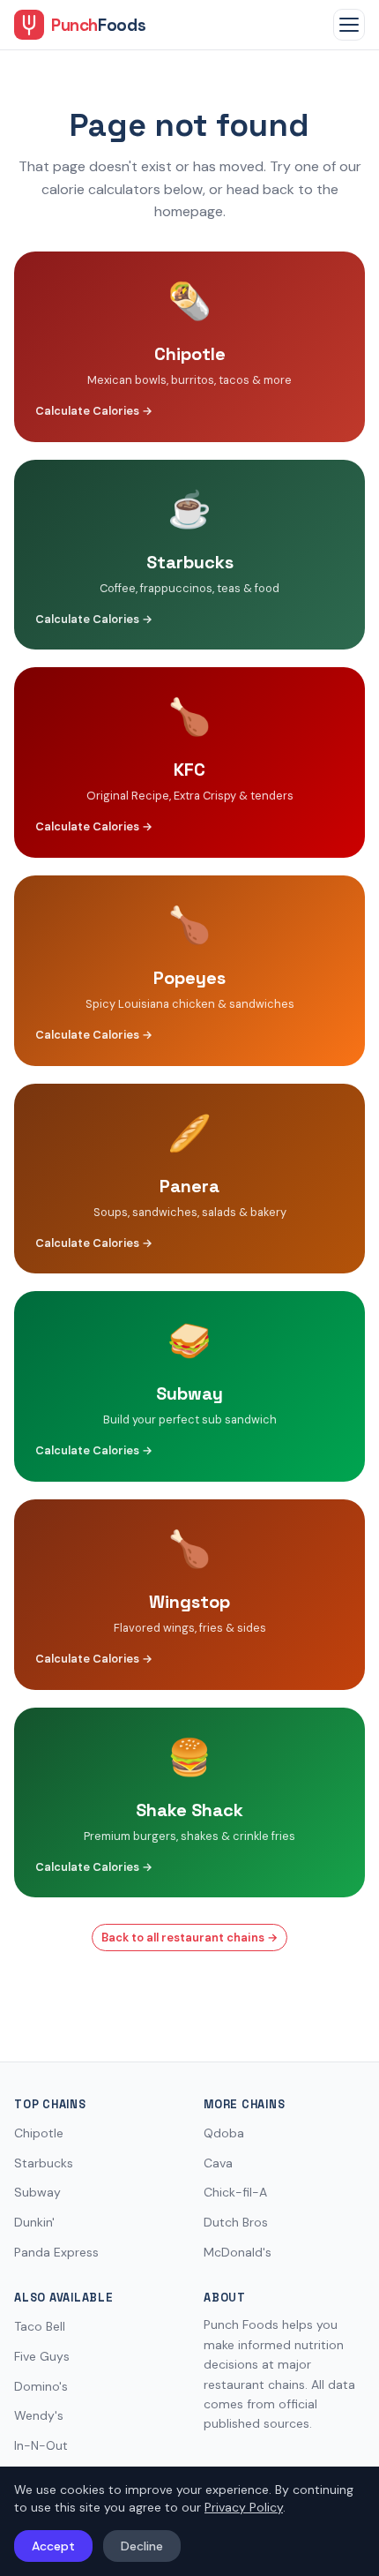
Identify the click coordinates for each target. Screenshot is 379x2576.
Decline (142, 2546)
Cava (218, 2163)
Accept (53, 2546)
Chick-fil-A (235, 2192)
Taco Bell (40, 2326)
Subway (37, 2192)
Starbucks (44, 2163)
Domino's (41, 2386)
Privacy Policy (244, 2507)
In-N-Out (41, 2445)
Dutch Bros (236, 2222)
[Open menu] (349, 25)
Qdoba (224, 2133)
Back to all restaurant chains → (189, 1938)
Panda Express (56, 2252)
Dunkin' (34, 2222)
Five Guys (42, 2356)
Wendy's (39, 2415)
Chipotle (39, 2133)
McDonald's (238, 2252)
